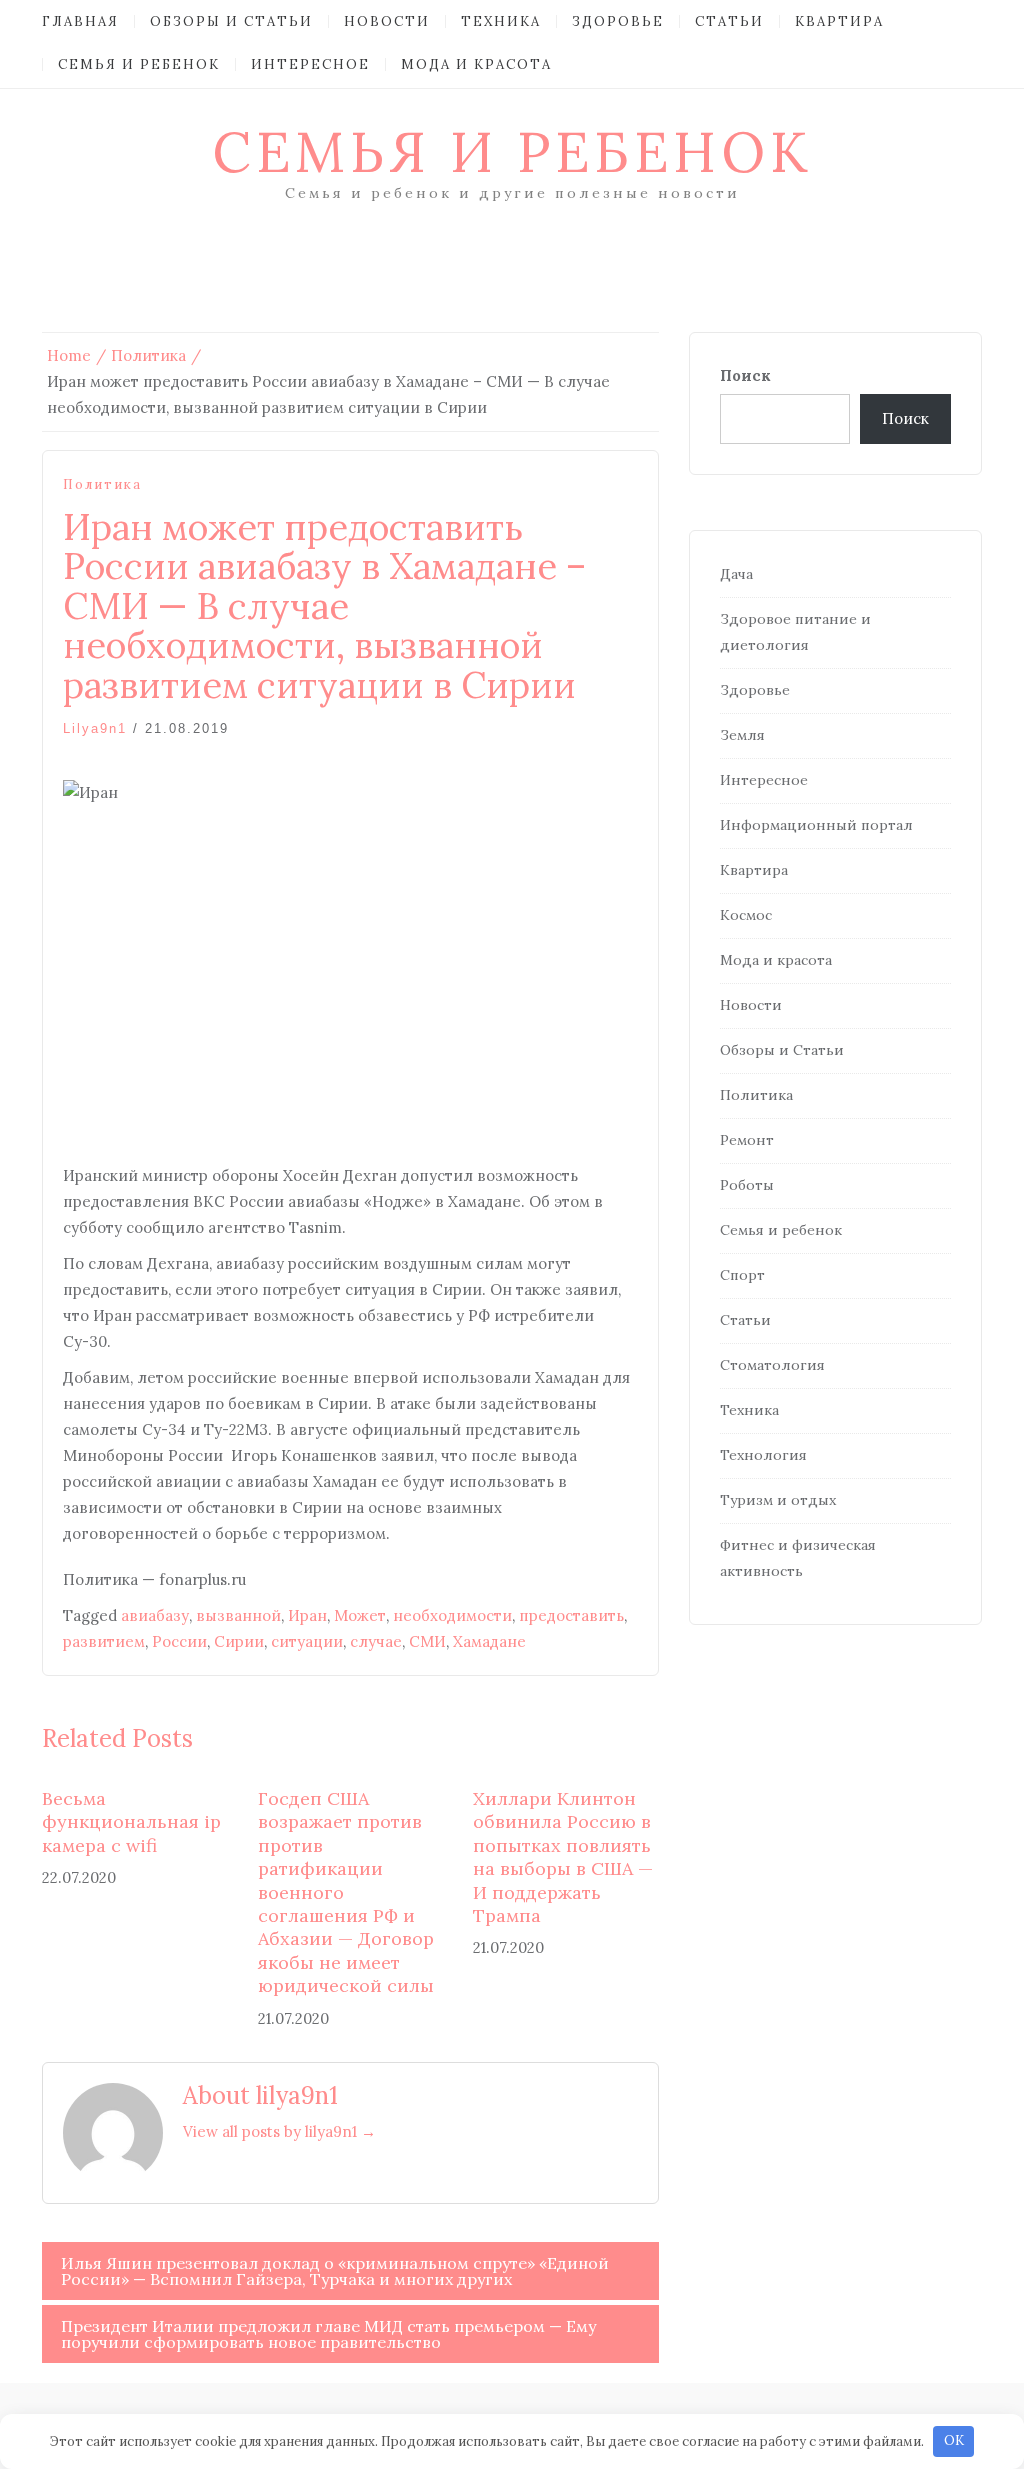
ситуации (307, 1641)
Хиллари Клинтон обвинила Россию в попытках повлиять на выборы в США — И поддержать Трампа (563, 1857)
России (179, 1641)
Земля (742, 735)
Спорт (742, 1275)
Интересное (310, 64)
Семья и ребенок (139, 64)
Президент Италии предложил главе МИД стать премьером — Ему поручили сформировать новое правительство (328, 2334)
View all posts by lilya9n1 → (279, 2131)
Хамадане (489, 1641)
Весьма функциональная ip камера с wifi (131, 1822)
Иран (307, 1615)
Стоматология (772, 1365)
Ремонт (747, 1140)
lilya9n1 (95, 728)
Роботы (747, 1185)
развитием (104, 1641)
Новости (387, 21)
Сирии (239, 1641)
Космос (746, 915)
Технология (763, 1455)
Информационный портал (816, 825)
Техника (501, 21)
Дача (736, 574)
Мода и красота (476, 64)
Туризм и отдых (778, 1500)
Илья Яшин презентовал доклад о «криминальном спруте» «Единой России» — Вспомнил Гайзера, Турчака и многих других (335, 2271)
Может (360, 1615)
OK (954, 2440)
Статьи (729, 21)
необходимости (452, 1615)
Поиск (745, 375)
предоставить (571, 1615)
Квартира (839, 21)
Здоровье (618, 21)
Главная (80, 21)
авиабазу (155, 1615)
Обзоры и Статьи (231, 21)
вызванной (238, 1615)
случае (376, 1641)
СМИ (427, 1641)
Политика (102, 484)
